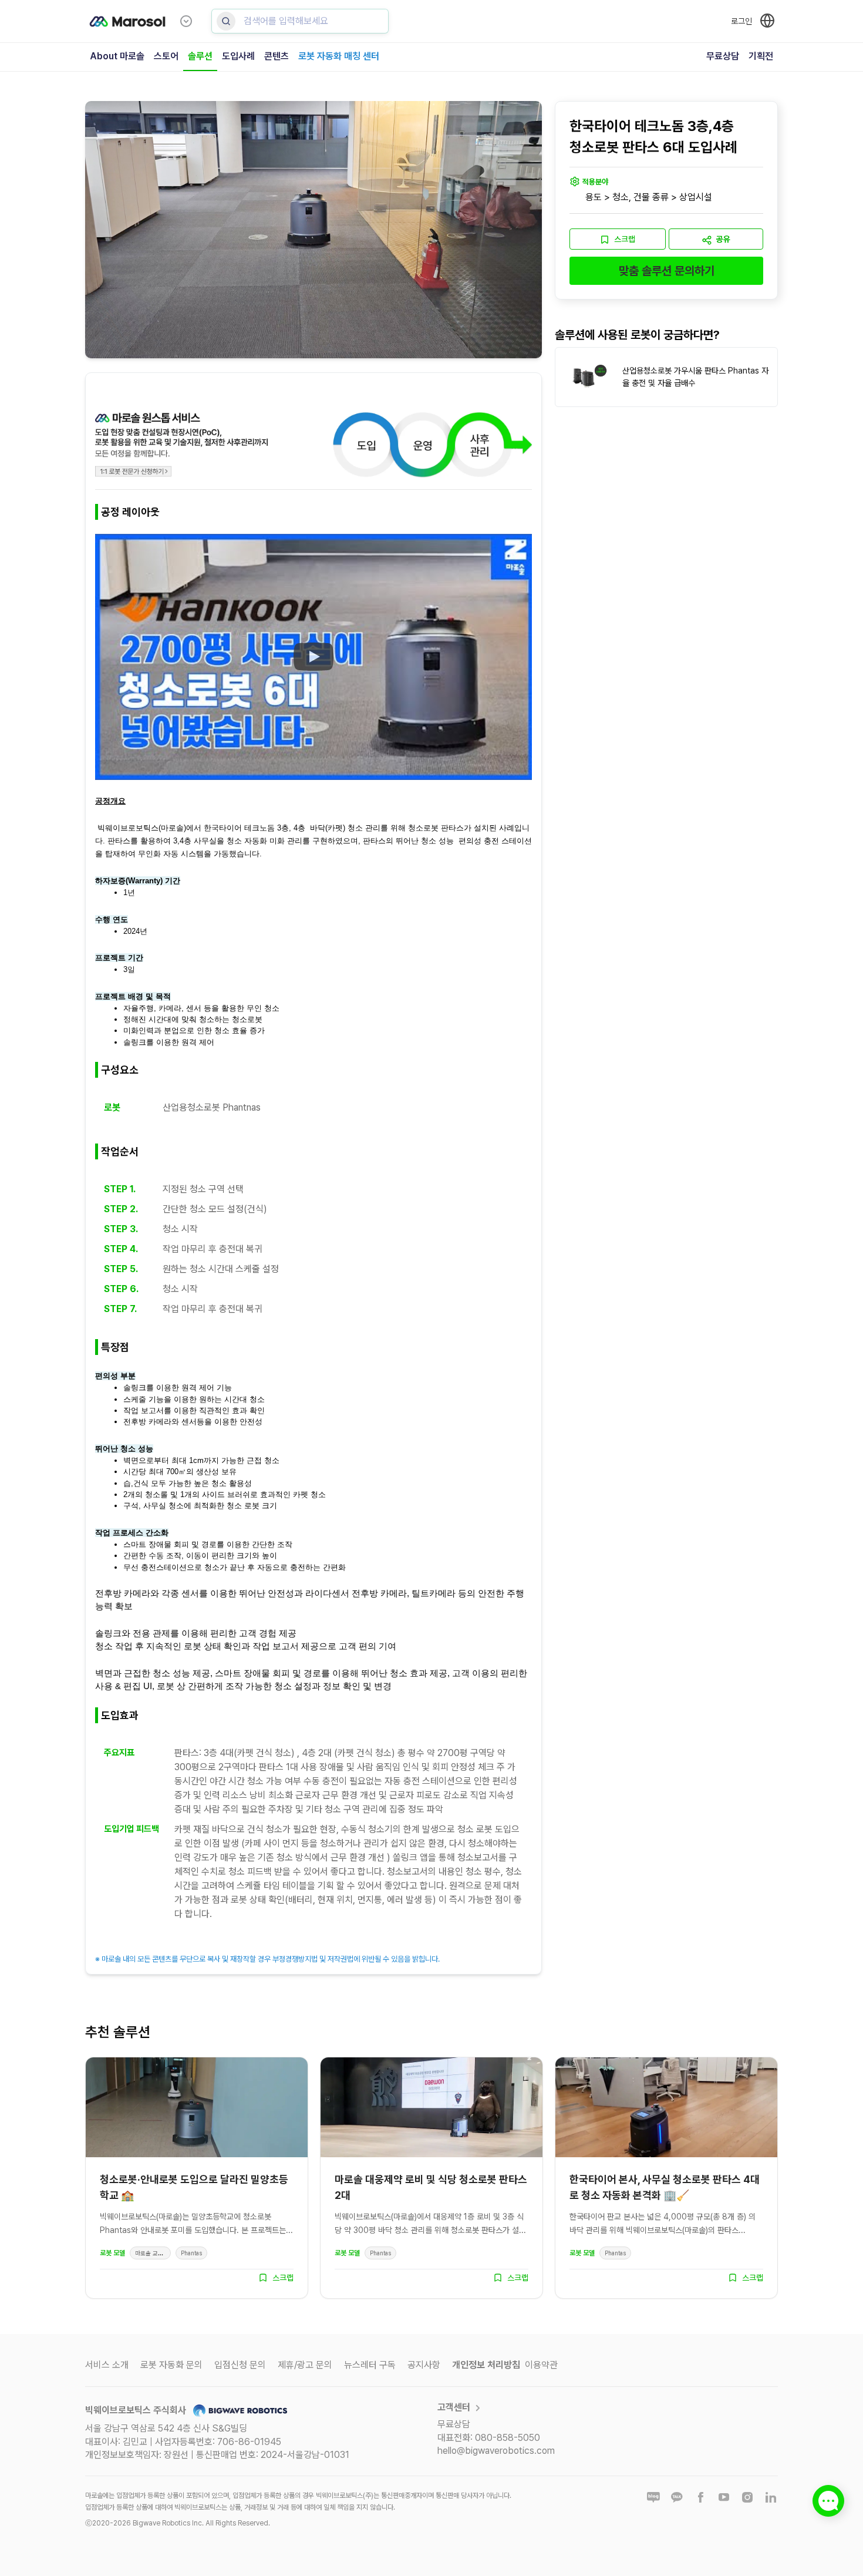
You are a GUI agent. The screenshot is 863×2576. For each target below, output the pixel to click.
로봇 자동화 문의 (171, 2365)
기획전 (761, 56)
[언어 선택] (767, 21)
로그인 (741, 21)
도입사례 (238, 56)
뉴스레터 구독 (370, 2365)
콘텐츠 (277, 56)
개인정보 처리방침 (486, 2365)
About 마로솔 (117, 56)
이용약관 (541, 2365)
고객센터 (454, 2407)
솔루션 (200, 56)
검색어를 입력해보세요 (286, 21)
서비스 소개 (107, 2365)
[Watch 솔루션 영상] (313, 657)
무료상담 (723, 56)
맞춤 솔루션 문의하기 (667, 271)
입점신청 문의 (240, 2365)
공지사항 (424, 2365)
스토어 (166, 56)
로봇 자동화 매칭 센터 (339, 56)
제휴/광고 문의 (305, 2365)
